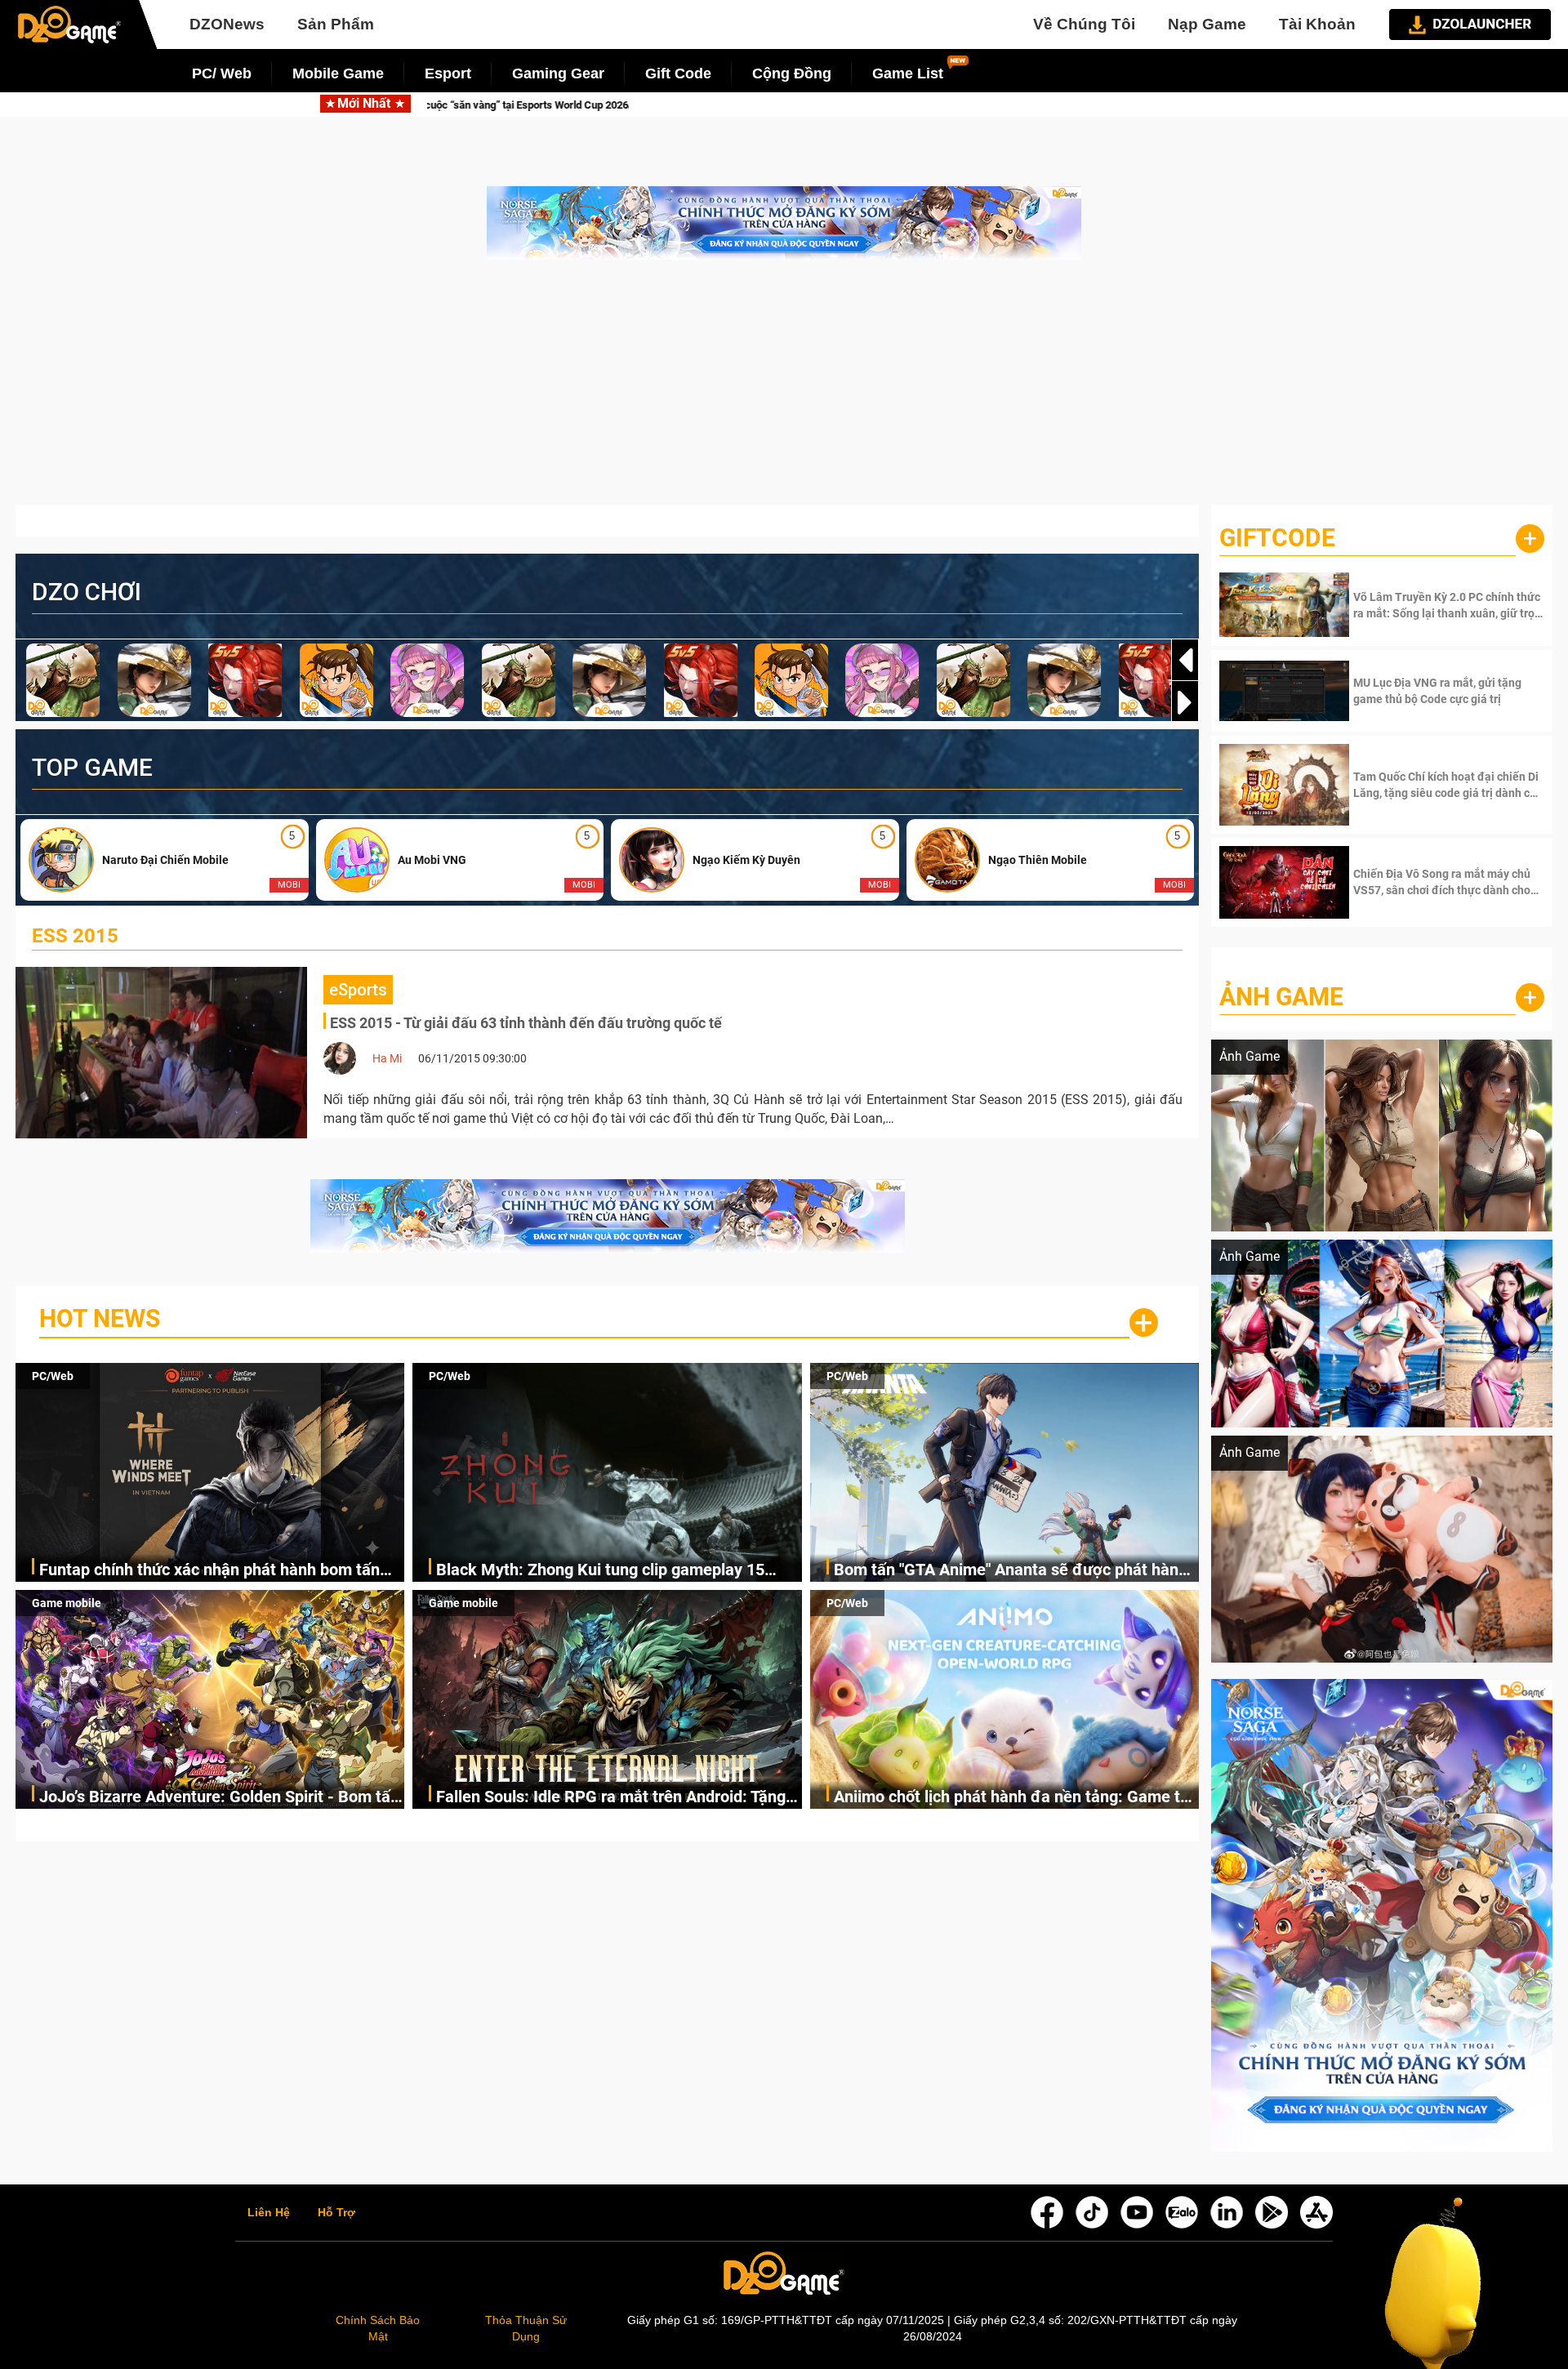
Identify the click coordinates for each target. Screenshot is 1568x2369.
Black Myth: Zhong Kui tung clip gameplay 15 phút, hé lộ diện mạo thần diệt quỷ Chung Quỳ (962, 105)
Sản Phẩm (336, 24)
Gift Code (678, 73)
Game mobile (67, 1603)
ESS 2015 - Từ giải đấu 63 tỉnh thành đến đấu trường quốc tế (526, 1023)
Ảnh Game (1281, 997)
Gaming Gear (558, 73)
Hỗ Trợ (336, 2213)
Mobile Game (338, 73)
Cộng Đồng (792, 73)
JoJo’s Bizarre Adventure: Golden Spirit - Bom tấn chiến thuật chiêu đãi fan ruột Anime (219, 1798)
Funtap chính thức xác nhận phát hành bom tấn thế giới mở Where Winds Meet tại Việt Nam (461, 105)
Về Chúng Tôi (1084, 24)
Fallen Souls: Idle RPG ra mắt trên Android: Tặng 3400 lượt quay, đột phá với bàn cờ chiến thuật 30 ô (615, 1798)
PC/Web (53, 1376)
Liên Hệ (269, 2213)
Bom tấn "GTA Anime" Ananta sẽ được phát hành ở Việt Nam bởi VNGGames (1011, 1571)
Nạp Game (1207, 24)
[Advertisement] (784, 390)
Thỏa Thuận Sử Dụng (526, 2328)
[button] (1185, 702)
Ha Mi (387, 1058)
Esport (448, 73)
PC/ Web (222, 73)
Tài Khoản (1317, 24)
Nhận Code (1447, 605)
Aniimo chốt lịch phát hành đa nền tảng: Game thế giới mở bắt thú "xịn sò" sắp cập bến (1016, 1798)
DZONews (227, 24)
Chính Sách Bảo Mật (378, 2328)
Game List (908, 73)
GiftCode (1277, 538)
